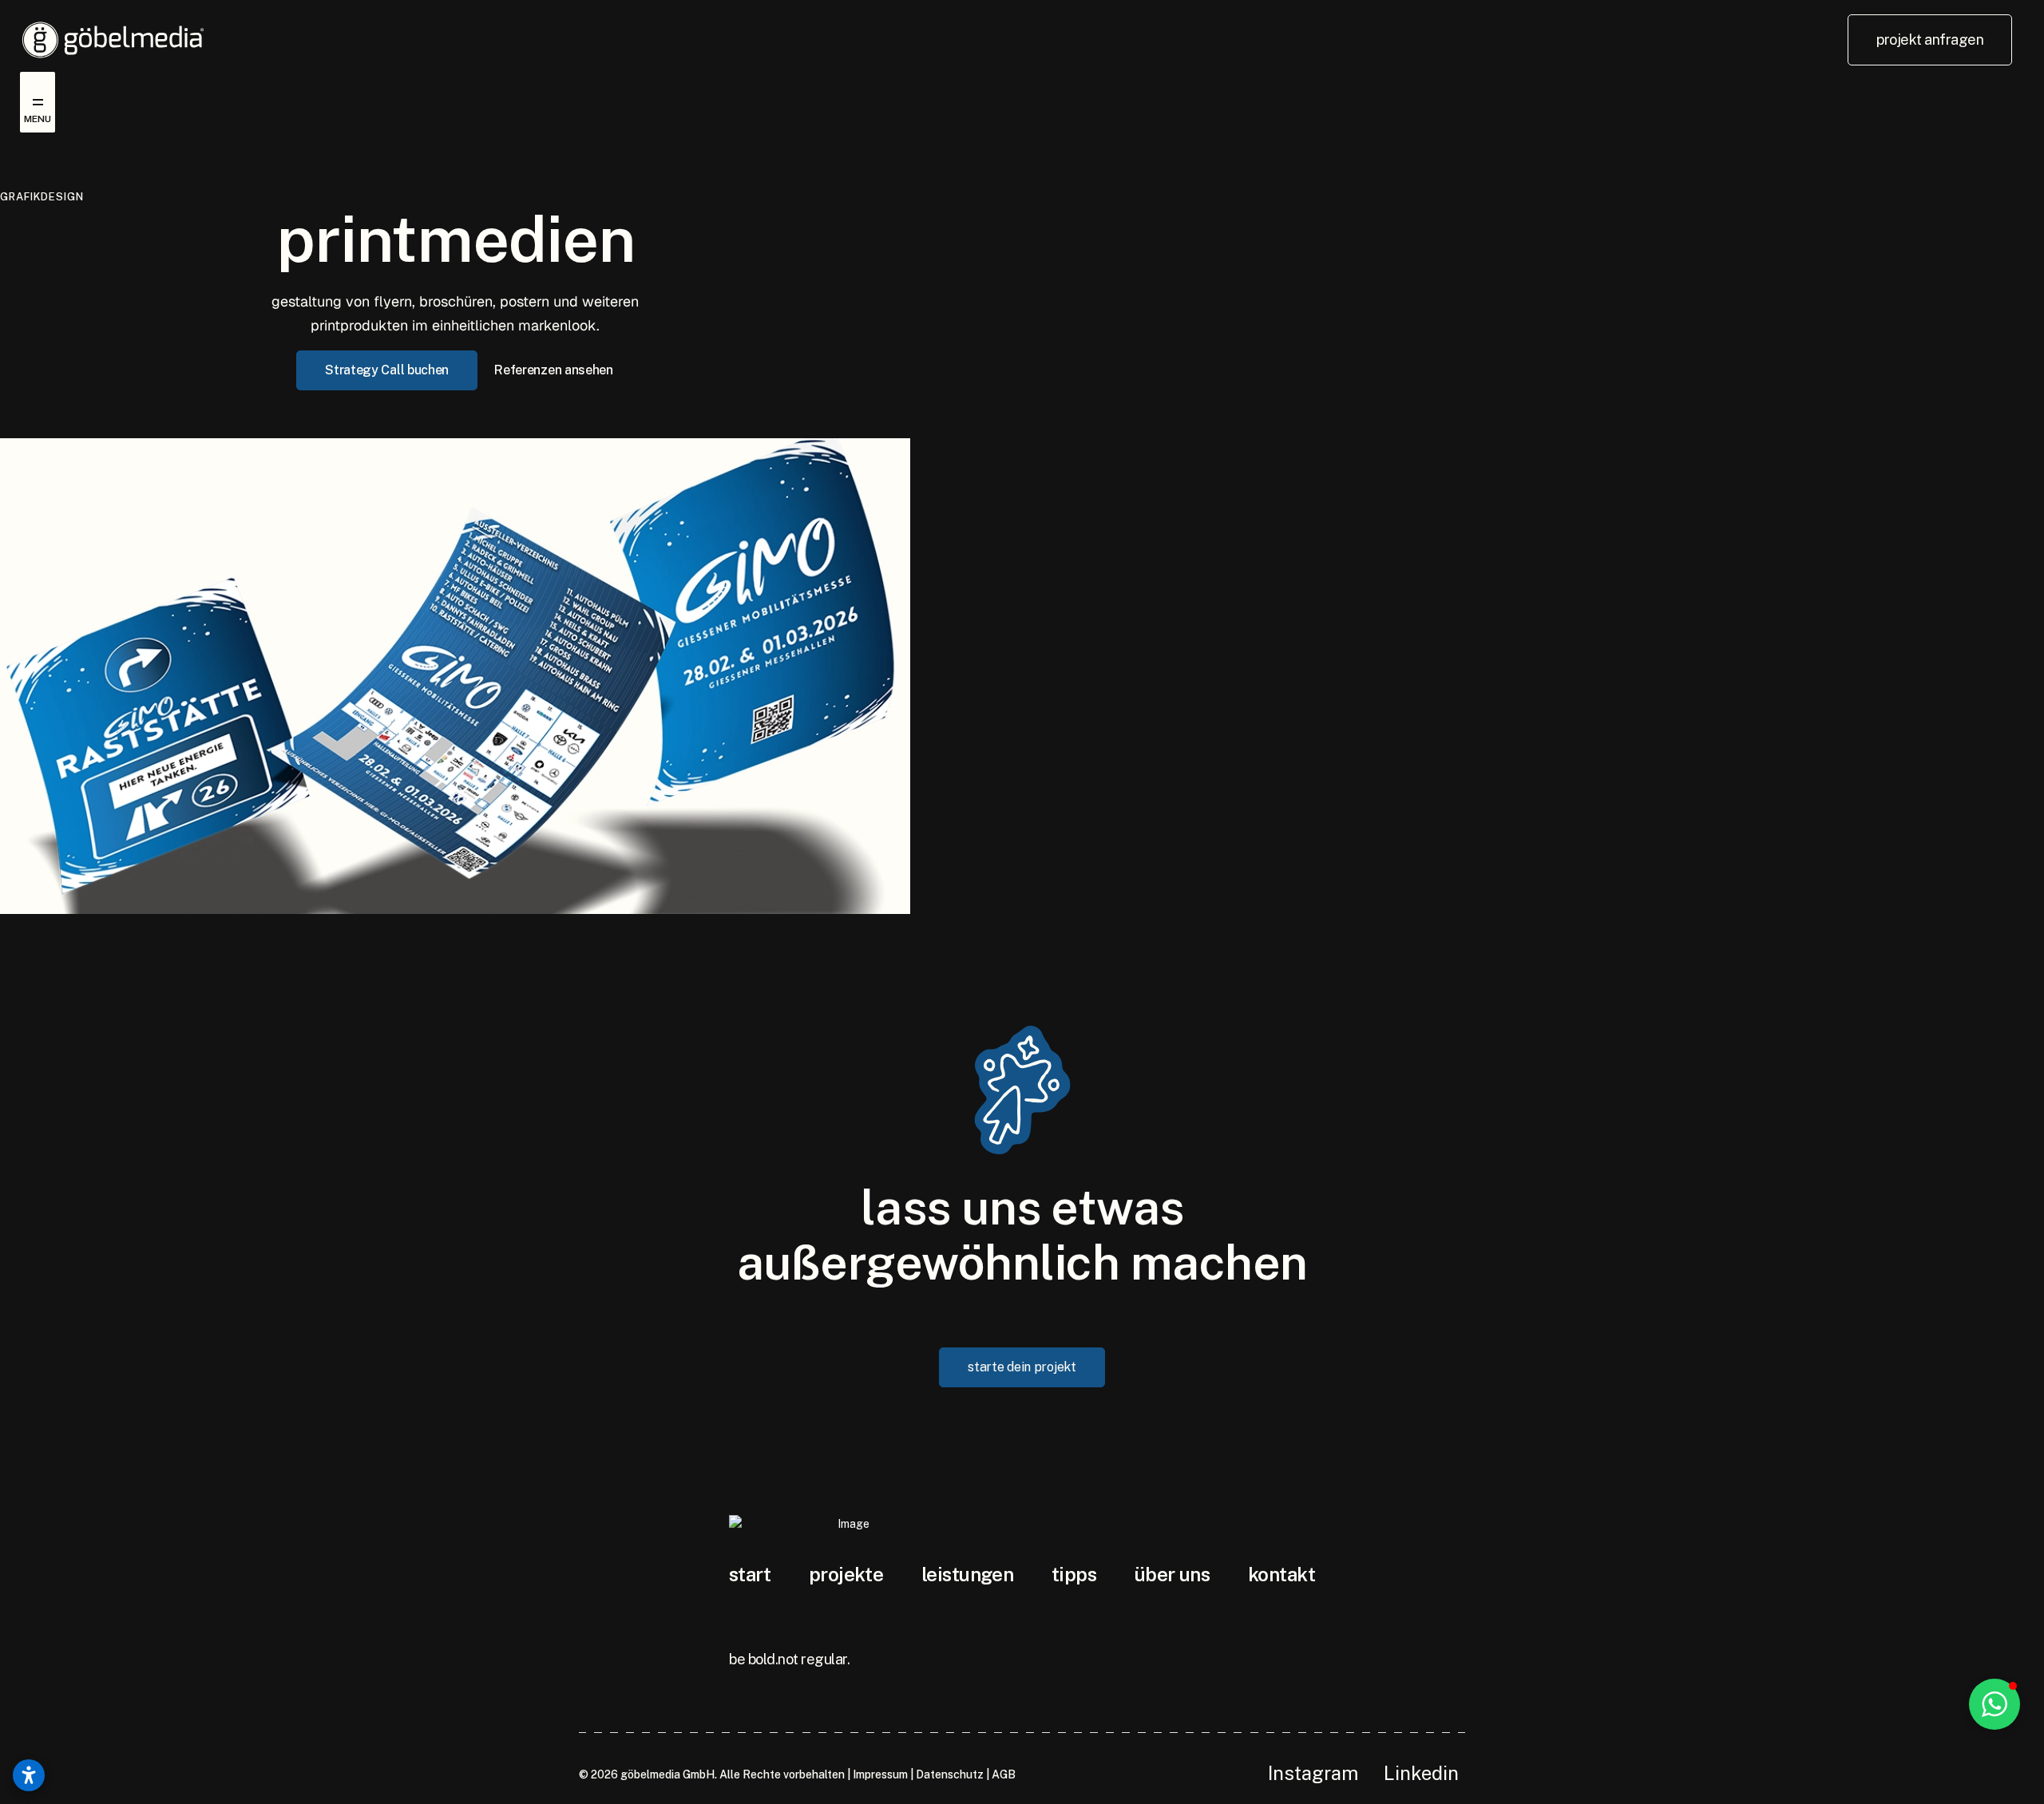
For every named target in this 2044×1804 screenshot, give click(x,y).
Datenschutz (950, 1774)
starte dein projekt (1022, 1367)
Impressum (880, 1774)
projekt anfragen (1930, 40)
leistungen (967, 1574)
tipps (1074, 1574)
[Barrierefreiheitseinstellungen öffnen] (29, 1775)
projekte (846, 1574)
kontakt (1281, 1574)
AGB (1004, 1774)
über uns (1173, 1574)
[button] (1994, 1704)
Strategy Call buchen (387, 370)
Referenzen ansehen (554, 370)
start (750, 1574)
